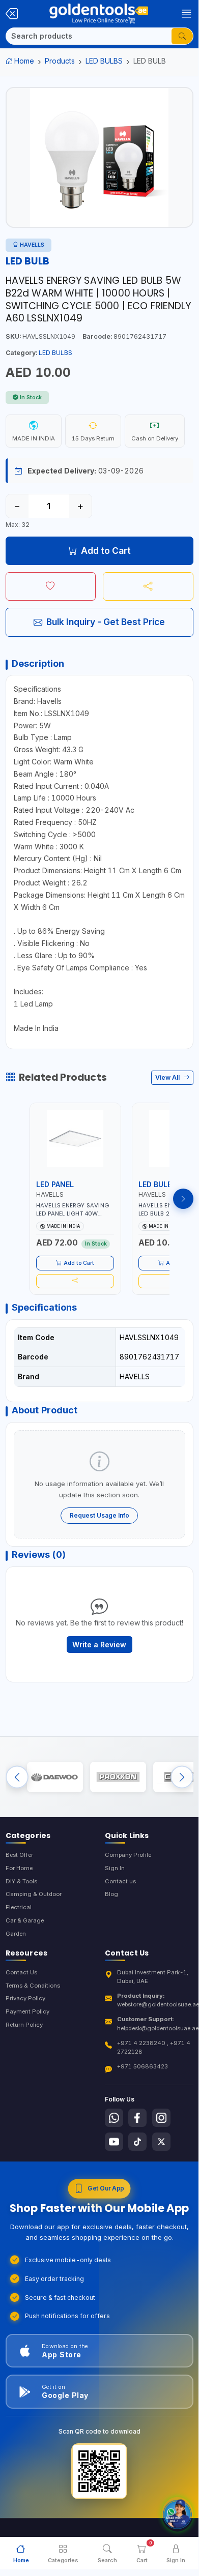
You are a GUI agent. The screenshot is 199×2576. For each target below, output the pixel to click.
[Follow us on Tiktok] (137, 2142)
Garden (16, 1934)
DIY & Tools (21, 1881)
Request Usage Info (99, 1515)
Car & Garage (25, 1920)
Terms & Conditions (33, 1986)
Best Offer (19, 1855)
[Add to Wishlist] (51, 586)
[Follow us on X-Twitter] (161, 2142)
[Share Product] (148, 586)
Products (60, 61)
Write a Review (99, 1645)
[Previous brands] (17, 1777)
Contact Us (21, 1972)
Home (24, 61)
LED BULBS (104, 61)
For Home (19, 1868)
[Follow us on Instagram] (161, 2118)
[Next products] (183, 1199)
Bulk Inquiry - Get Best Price (106, 622)
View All (168, 1077)
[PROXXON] (118, 1777)
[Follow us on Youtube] (114, 2142)
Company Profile (128, 1855)
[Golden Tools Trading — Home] (99, 14)
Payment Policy (27, 2011)
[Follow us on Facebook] (137, 2118)
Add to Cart (106, 551)
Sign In (115, 1868)
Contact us (120, 1881)
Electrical (19, 1907)
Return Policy (24, 2025)
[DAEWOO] (55, 1777)
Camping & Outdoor (34, 1894)
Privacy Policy (25, 1998)
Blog (111, 1894)
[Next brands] (182, 1777)
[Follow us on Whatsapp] (114, 2118)
